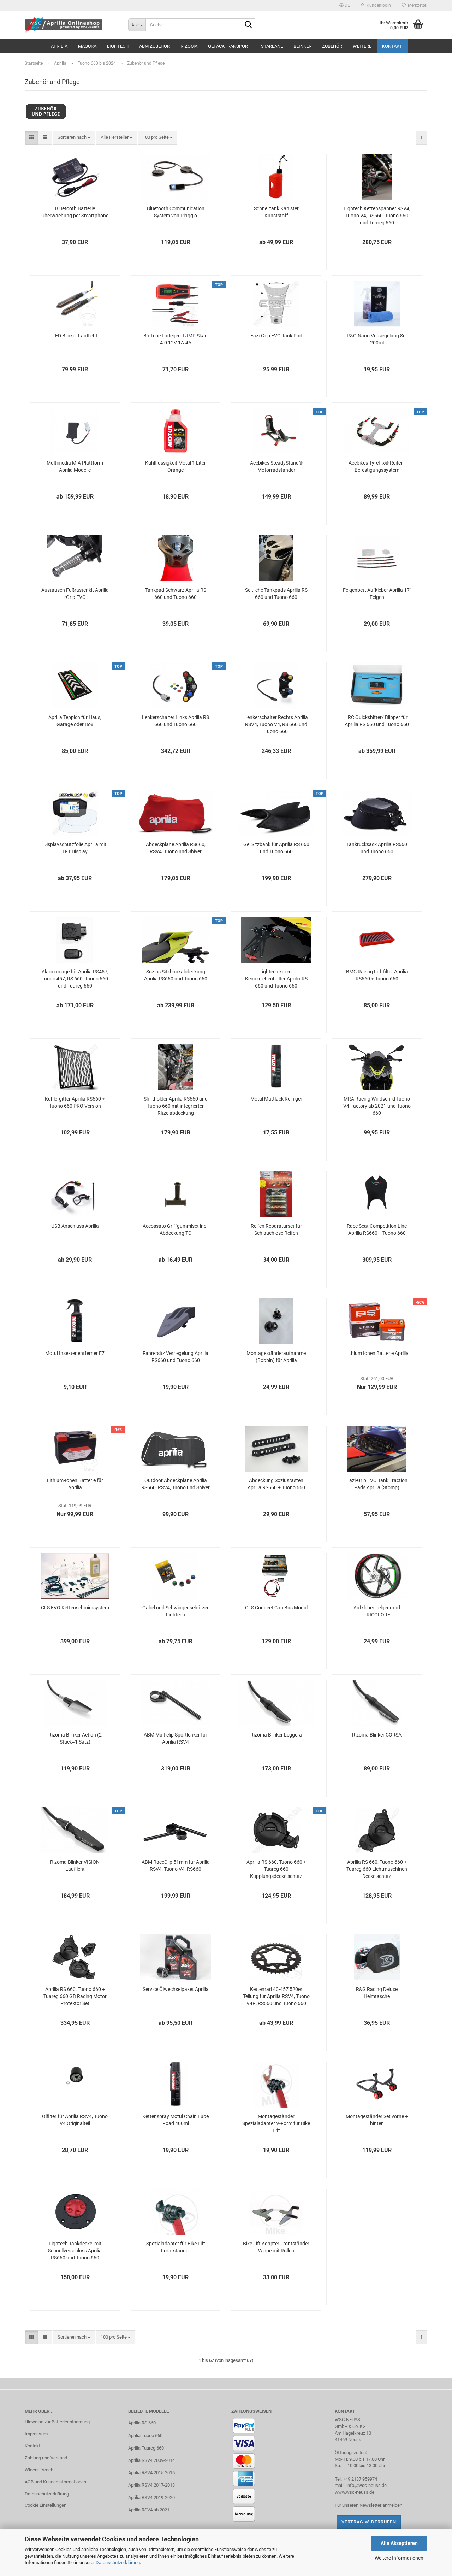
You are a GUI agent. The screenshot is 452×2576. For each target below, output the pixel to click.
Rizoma (189, 46)
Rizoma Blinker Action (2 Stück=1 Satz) (75, 1738)
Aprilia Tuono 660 (145, 2436)
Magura (87, 46)
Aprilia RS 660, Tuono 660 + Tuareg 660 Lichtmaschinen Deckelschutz (377, 1869)
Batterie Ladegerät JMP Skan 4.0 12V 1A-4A (176, 339)
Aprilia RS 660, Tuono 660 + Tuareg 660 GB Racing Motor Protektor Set (75, 1996)
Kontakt (392, 46)
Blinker (302, 46)
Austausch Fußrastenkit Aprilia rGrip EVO (75, 594)
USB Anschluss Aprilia (75, 1226)
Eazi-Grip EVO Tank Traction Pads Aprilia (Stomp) (377, 1484)
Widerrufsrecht (40, 2470)
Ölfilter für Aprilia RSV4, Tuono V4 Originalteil (75, 2120)
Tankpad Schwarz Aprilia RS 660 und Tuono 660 (176, 594)
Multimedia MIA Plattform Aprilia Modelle (75, 466)
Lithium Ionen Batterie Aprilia (377, 1353)
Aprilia (59, 46)
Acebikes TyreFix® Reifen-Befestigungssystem (377, 466)
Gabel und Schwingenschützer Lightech (176, 1611)
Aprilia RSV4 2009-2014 (151, 2460)
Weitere (362, 46)
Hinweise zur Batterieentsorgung (57, 2422)
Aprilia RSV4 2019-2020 (151, 2497)
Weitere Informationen (399, 2558)
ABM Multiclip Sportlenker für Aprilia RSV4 (176, 1738)
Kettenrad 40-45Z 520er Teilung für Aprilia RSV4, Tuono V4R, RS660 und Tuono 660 (276, 1996)
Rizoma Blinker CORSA (377, 1735)
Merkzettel (417, 5)
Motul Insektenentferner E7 (75, 1353)
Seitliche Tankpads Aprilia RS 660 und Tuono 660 (276, 594)
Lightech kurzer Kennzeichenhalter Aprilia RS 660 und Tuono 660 (276, 979)
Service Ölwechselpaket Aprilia (176, 1989)
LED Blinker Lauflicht (75, 336)
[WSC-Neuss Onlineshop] (71, 25)
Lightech (118, 46)
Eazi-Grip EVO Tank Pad (276, 336)
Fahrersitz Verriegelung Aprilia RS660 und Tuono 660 (176, 1357)
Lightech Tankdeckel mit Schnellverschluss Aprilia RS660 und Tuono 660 (75, 2251)
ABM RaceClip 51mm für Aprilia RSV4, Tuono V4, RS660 (176, 1865)
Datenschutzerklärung (118, 2562)
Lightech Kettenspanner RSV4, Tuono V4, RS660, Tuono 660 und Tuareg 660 (377, 216)
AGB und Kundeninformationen (55, 2482)
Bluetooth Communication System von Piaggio (176, 212)
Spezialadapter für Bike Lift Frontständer (176, 2247)
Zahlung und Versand (46, 2458)
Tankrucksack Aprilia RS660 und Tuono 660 (377, 848)
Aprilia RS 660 (142, 2423)
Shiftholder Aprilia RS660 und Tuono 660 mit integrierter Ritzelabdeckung (176, 1106)
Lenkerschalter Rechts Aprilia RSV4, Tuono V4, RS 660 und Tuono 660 (276, 724)
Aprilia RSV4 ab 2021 (149, 2510)
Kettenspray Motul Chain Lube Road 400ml (176, 2120)
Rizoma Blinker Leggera (276, 1735)
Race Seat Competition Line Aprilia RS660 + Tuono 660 (377, 1230)
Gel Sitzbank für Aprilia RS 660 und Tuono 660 (276, 848)
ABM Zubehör (154, 46)
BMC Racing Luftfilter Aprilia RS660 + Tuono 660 (377, 975)
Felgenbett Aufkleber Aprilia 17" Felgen (377, 594)
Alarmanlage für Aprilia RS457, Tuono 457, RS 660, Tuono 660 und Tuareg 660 (75, 979)
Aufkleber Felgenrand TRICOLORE (377, 1611)
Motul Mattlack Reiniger (276, 1099)
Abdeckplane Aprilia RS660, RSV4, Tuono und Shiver (176, 848)
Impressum (36, 2434)
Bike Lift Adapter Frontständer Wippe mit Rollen (276, 2247)
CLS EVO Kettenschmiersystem (75, 1608)
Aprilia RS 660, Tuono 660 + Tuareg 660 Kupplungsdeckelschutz (276, 1869)
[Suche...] (249, 25)
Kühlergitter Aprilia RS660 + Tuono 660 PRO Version (75, 1102)
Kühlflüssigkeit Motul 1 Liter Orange (176, 466)
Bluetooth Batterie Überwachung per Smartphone (75, 212)
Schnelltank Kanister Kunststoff (276, 212)
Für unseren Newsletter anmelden (368, 2505)
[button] (345, 5)
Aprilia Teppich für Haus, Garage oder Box (75, 721)
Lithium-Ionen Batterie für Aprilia (75, 1484)
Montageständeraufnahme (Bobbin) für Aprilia (276, 1357)
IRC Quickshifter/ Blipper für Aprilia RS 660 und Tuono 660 (377, 721)
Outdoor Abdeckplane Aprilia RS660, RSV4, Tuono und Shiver (176, 1484)
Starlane (272, 46)
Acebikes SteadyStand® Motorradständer (276, 466)
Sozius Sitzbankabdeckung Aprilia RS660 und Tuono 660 (176, 975)
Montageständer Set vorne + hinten (377, 2120)
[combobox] (74, 138)
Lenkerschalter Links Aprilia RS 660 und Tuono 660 (176, 721)
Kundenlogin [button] (378, 5)
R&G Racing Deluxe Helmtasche (377, 1993)
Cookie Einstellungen (46, 2505)
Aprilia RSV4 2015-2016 (151, 2473)
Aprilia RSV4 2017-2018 (151, 2485)
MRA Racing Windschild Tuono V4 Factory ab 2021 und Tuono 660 (377, 1106)
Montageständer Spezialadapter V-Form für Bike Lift (276, 2123)
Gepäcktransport (229, 46)
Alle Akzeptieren (399, 2543)
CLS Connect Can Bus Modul (276, 1608)
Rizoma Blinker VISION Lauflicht (75, 1865)
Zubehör (332, 46)
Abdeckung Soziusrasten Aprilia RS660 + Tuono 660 (276, 1484)
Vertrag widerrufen (369, 2522)
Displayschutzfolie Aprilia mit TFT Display (75, 848)
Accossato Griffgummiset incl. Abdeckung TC (176, 1230)
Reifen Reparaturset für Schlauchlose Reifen (276, 1230)
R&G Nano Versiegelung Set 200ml (377, 339)
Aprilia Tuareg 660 (146, 2448)
